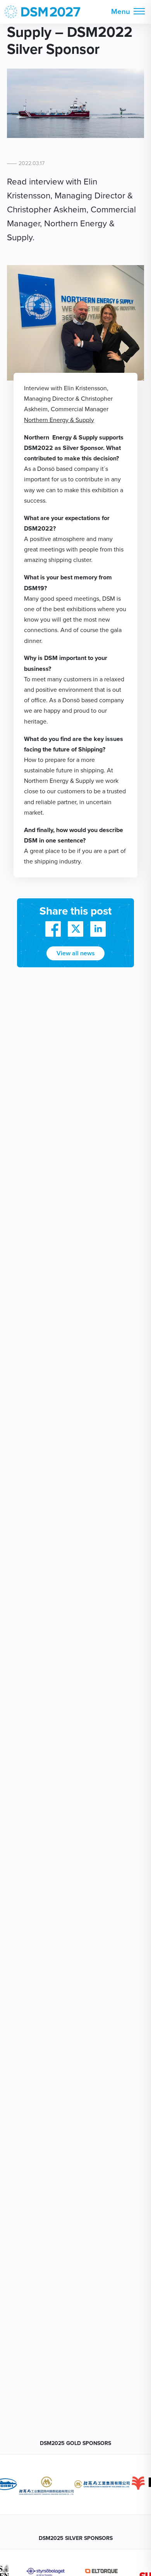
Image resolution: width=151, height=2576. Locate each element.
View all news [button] (76, 953)
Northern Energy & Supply (59, 420)
